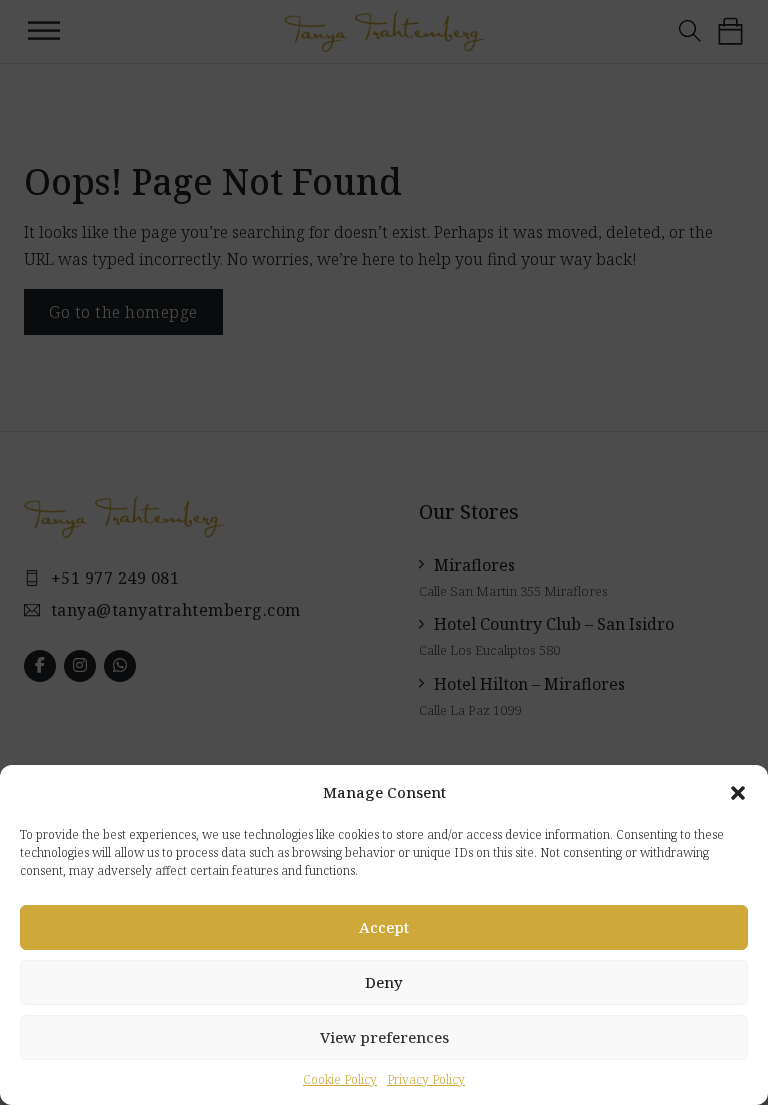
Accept (384, 927)
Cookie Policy (340, 1079)
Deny (384, 982)
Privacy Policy (426, 1079)
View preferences (384, 1037)
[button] (738, 793)
